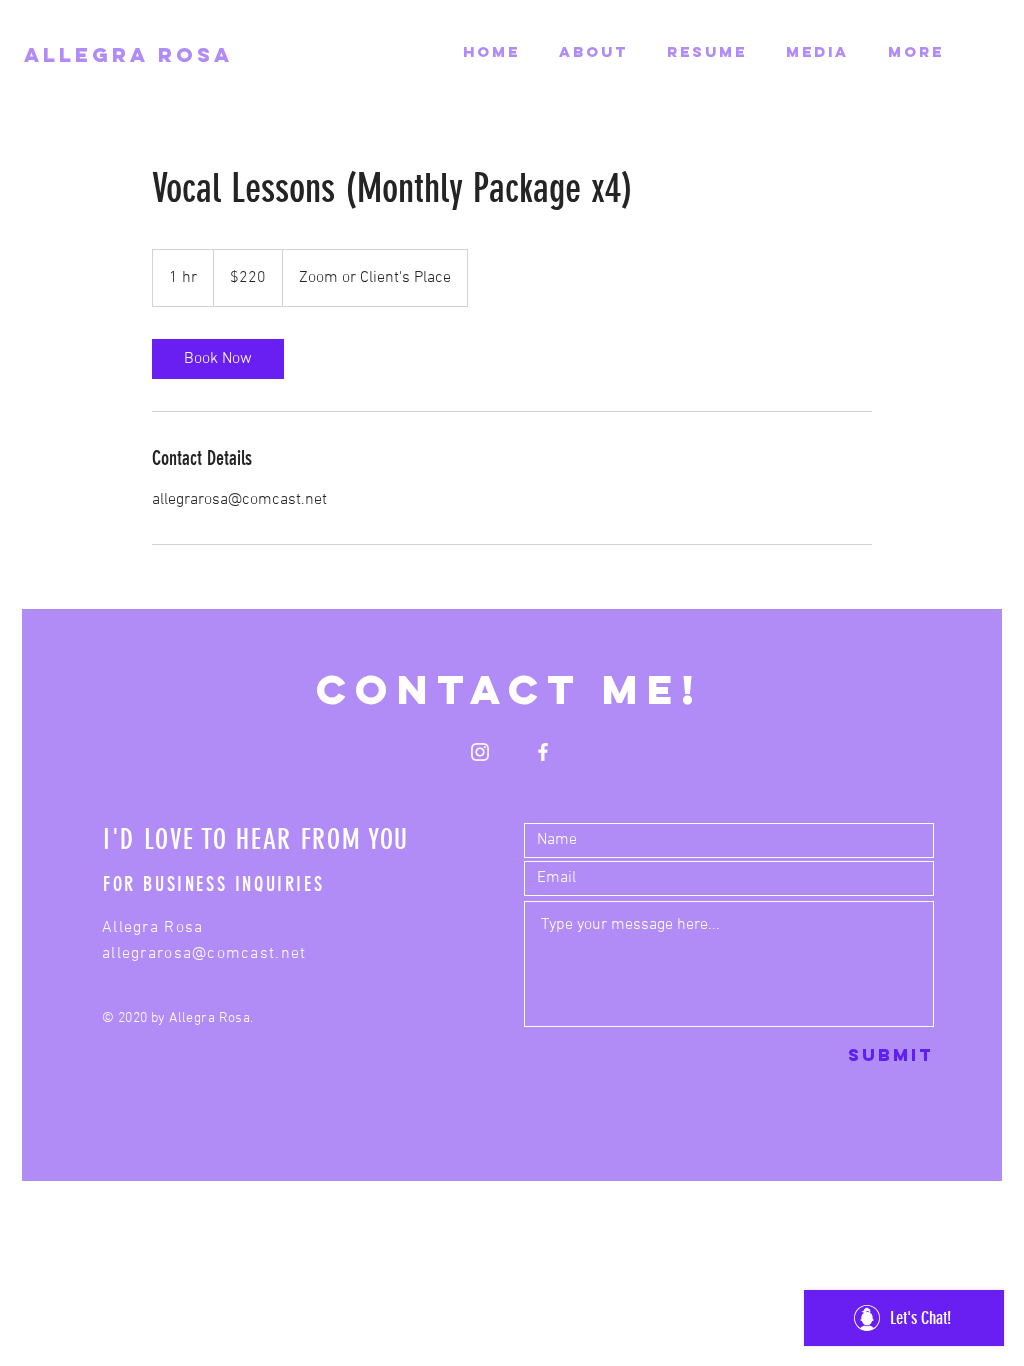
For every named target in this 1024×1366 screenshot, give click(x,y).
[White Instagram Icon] (480, 752)
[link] (218, 359)
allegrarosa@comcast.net (204, 954)
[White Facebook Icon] (543, 752)
